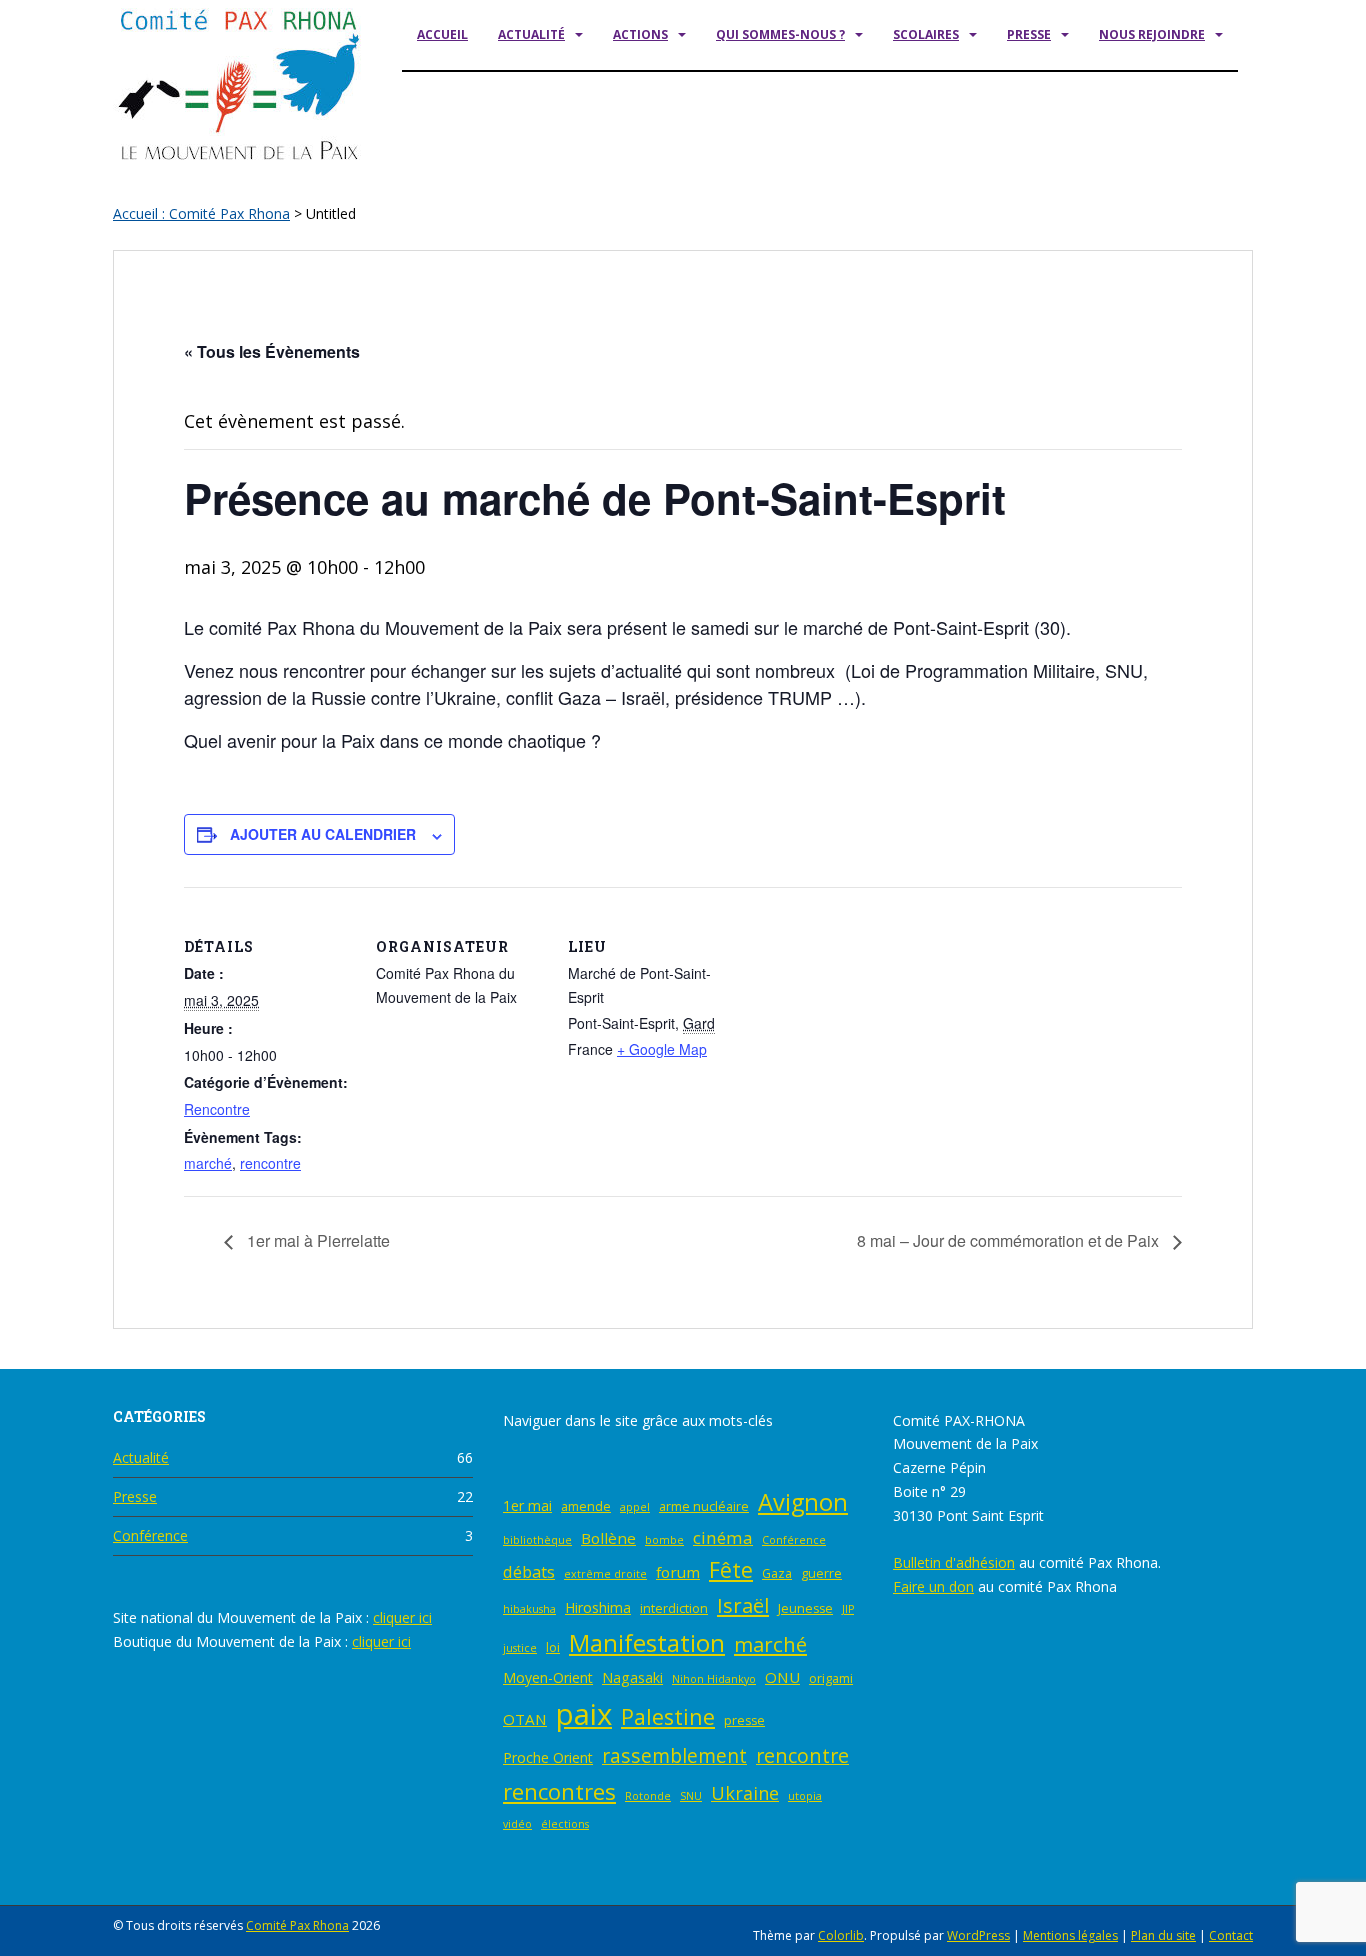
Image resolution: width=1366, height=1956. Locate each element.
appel (635, 1507)
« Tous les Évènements (272, 351)
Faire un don (933, 1586)
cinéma (723, 1537)
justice (520, 1648)
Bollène (608, 1538)
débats (529, 1572)
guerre (821, 1573)
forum (678, 1572)
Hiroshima (598, 1607)
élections (565, 1824)
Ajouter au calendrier (323, 834)
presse (744, 1720)
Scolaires (926, 34)
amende (586, 1506)
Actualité (531, 34)
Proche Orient (548, 1757)
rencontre (270, 1163)
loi (553, 1647)
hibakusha (529, 1609)
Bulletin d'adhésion (954, 1562)
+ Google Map (662, 1049)
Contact (1231, 1935)
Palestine (668, 1716)
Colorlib (841, 1935)
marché (208, 1163)
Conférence (150, 1535)
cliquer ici (402, 1617)
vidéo (517, 1824)
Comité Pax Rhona (297, 1925)
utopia (805, 1796)
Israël (743, 1605)
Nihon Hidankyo (714, 1679)
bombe (664, 1540)
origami (831, 1678)
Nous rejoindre (1152, 34)
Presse (1029, 34)
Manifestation (647, 1642)
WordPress (978, 1935)
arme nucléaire (704, 1506)
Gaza (777, 1573)
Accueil (442, 34)
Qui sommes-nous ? (780, 34)
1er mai (527, 1505)
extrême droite (605, 1574)
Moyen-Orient (548, 1677)
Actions (640, 34)
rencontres (559, 1791)
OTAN (525, 1719)
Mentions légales (1070, 1935)
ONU (782, 1677)
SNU (691, 1796)
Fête (731, 1569)
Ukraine (745, 1793)
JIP (848, 1609)
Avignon (803, 1502)
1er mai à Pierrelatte (316, 1240)
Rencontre (217, 1109)
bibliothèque (537, 1540)
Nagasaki (632, 1677)
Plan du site (1163, 1935)
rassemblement (674, 1755)
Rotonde (648, 1796)
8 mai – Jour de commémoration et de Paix (1010, 1240)
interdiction (674, 1608)
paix (584, 1714)
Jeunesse (805, 1608)
